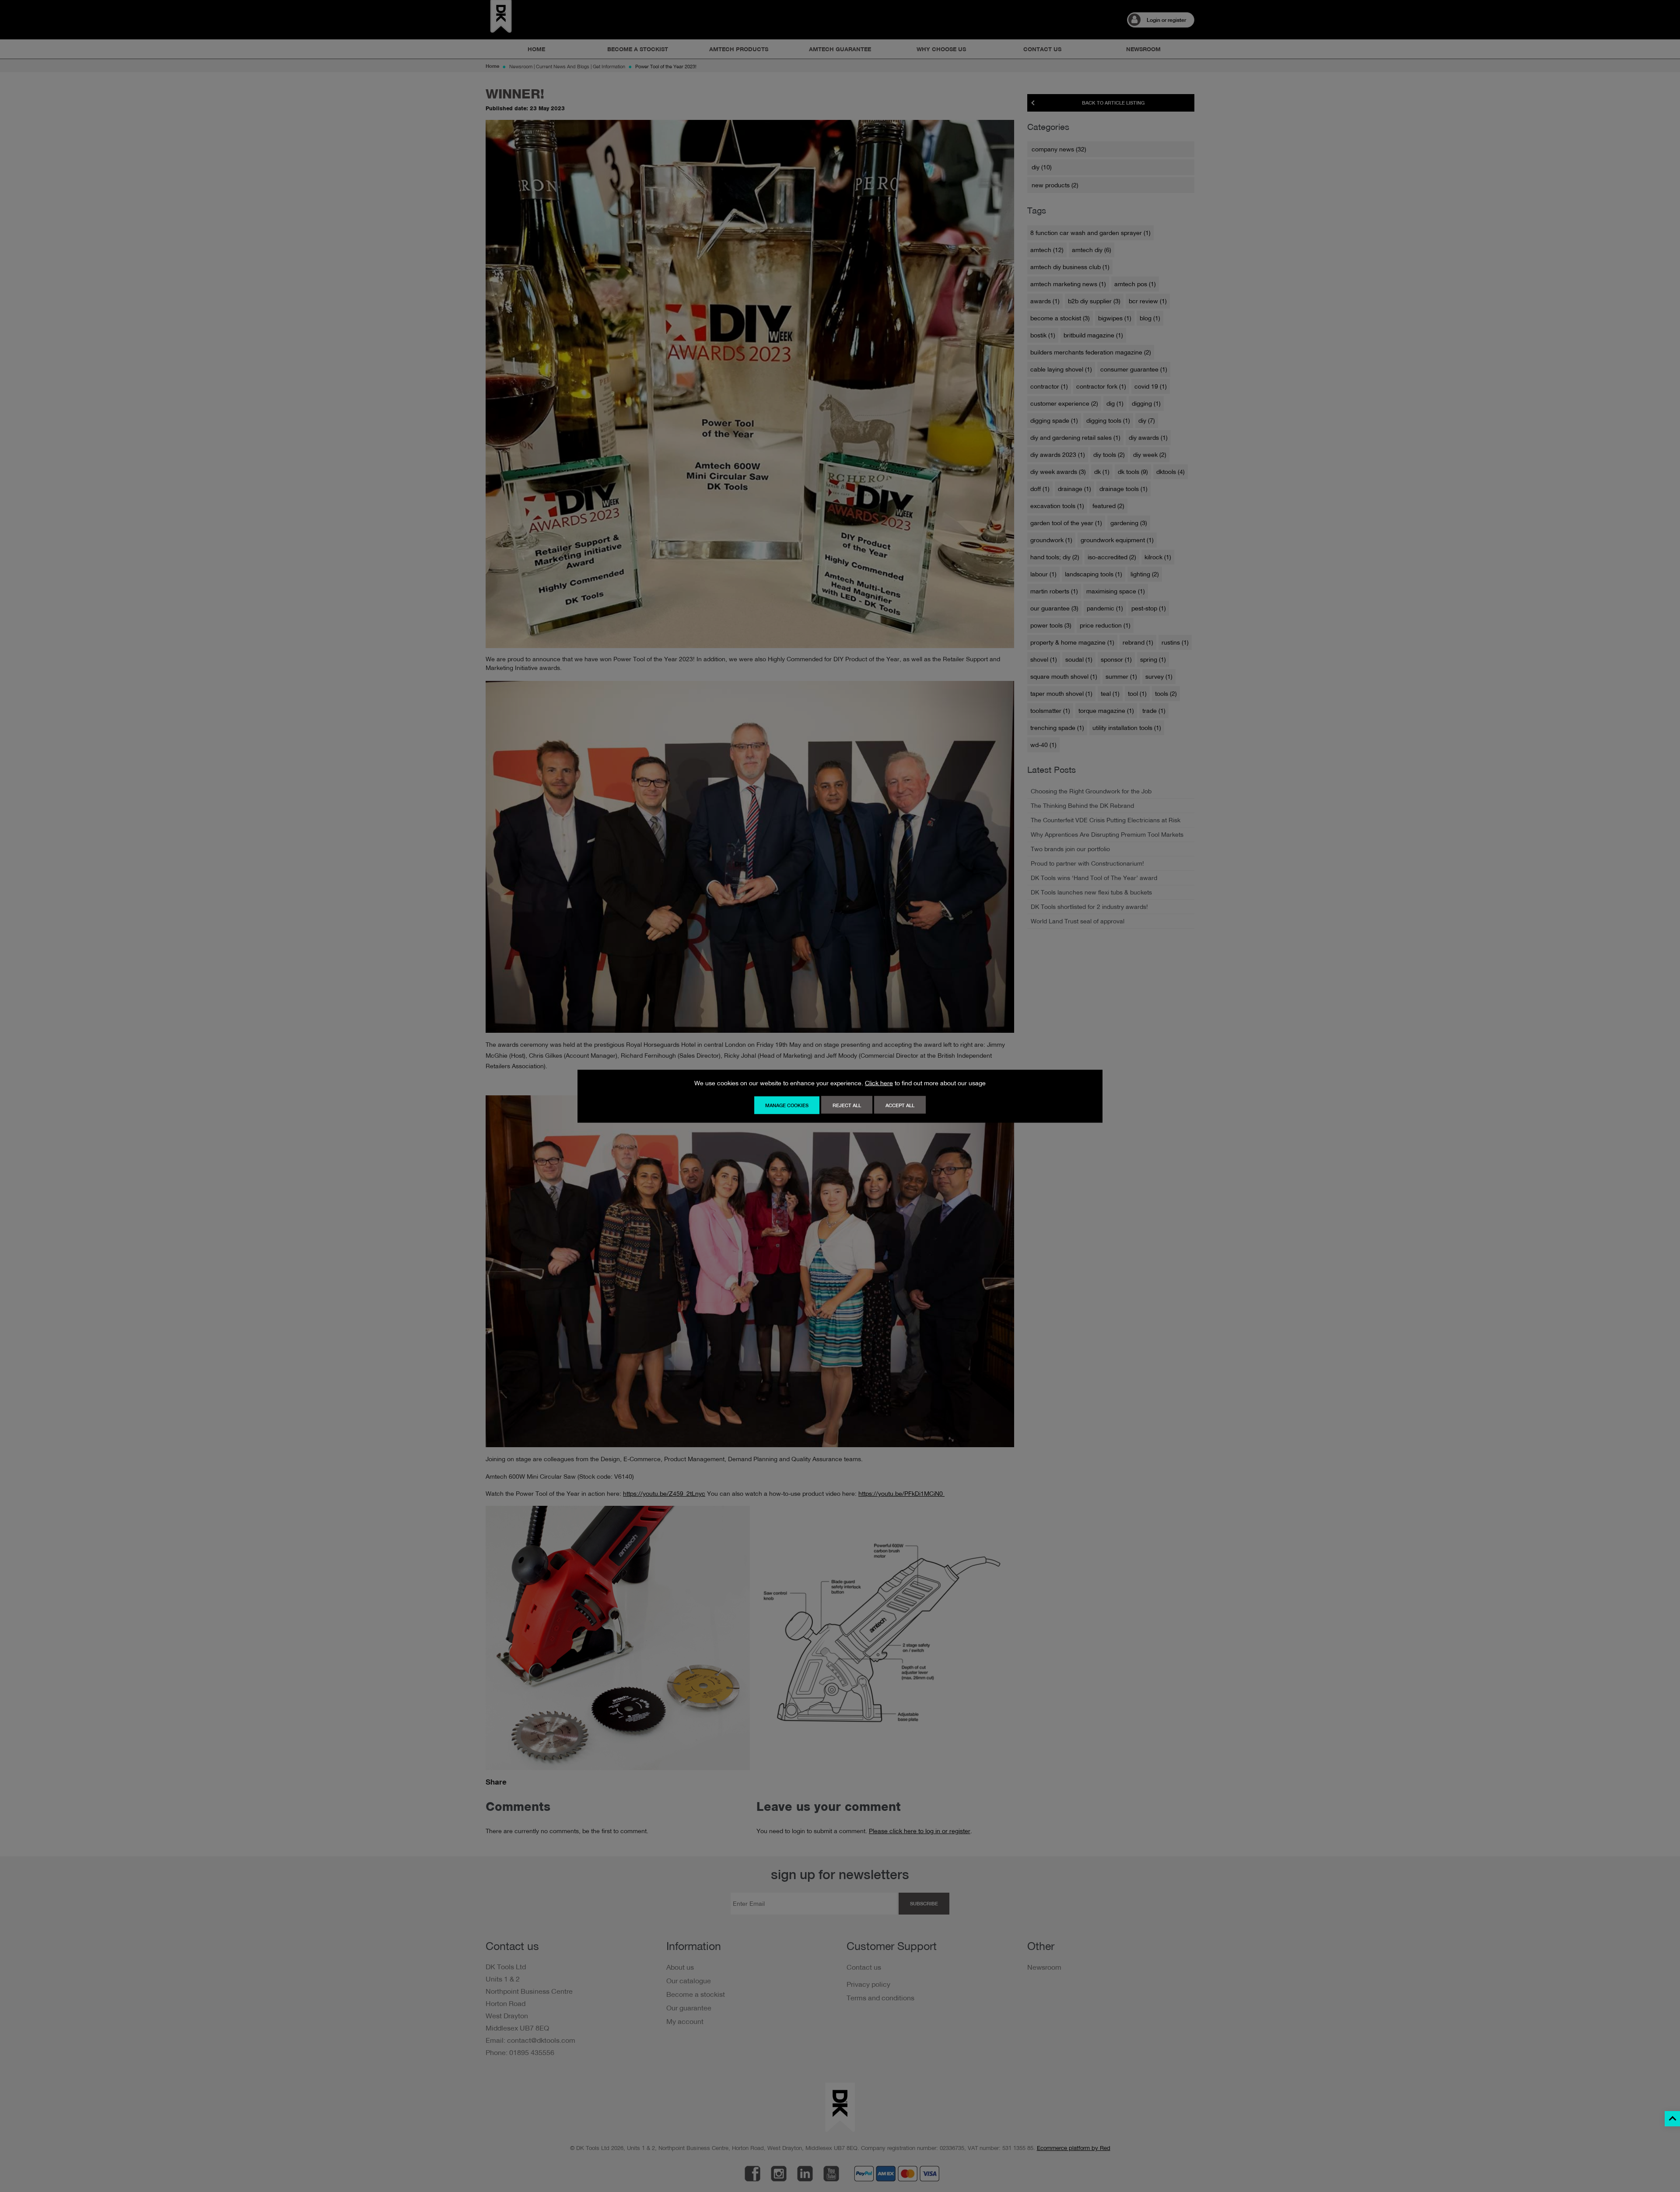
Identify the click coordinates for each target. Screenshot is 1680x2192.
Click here (879, 1083)
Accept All (900, 1105)
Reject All (847, 1105)
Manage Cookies (787, 1105)
